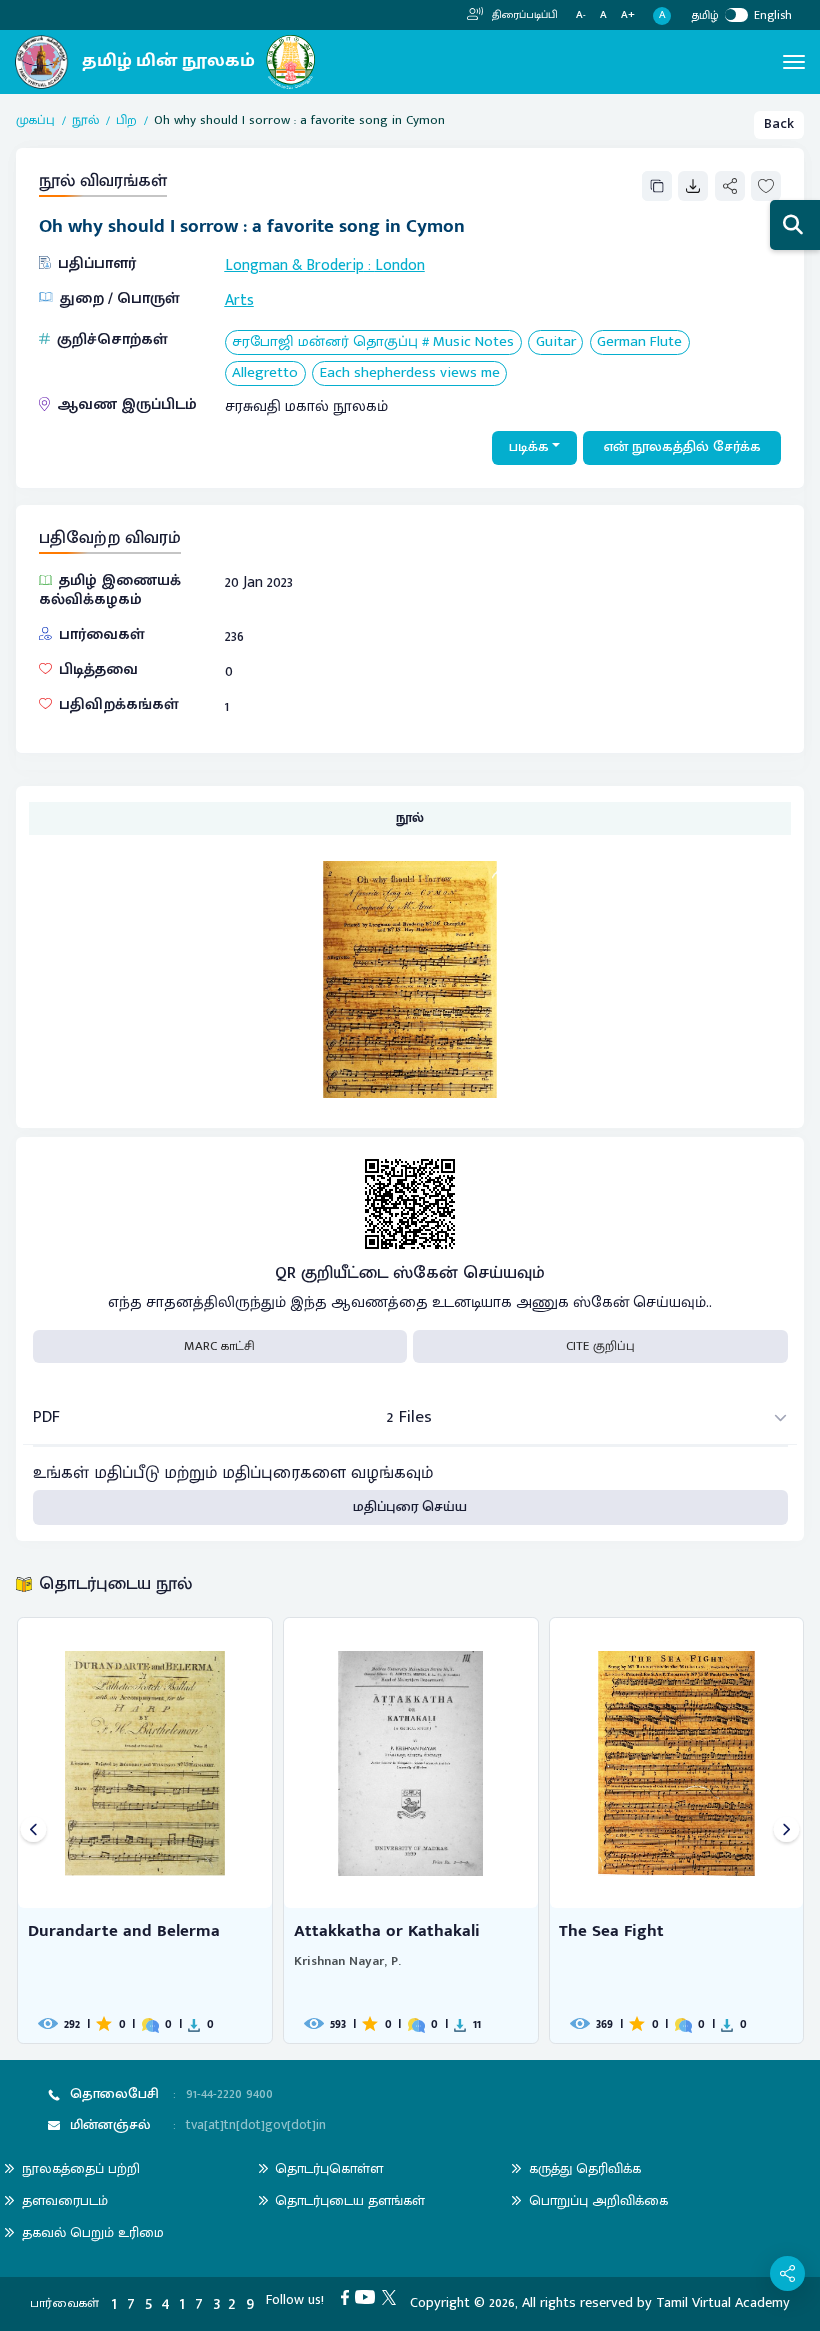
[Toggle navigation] (794, 62)
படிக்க (529, 447)
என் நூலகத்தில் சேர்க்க (682, 447)
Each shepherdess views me (410, 373)
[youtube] (368, 2297)
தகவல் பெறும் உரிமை (93, 2232)
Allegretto (265, 373)
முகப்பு (35, 121)
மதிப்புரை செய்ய (410, 1507)
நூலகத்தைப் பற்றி (81, 2168)
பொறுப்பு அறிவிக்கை (598, 2200)
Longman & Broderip (294, 265)
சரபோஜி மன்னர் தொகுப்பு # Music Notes (373, 342)
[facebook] (348, 2297)
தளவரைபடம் (65, 2200)
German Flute (639, 342)
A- (581, 15)
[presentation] (33, 1830)
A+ (628, 15)
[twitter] (392, 2297)
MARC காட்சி (219, 1346)
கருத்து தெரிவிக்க (585, 2168)
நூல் (85, 121)
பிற (126, 121)
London (400, 265)
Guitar (556, 342)
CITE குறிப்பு (600, 1346)
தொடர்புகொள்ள (329, 2168)
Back (779, 124)
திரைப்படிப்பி (523, 15)
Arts (239, 300)
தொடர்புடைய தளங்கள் (350, 2200)
